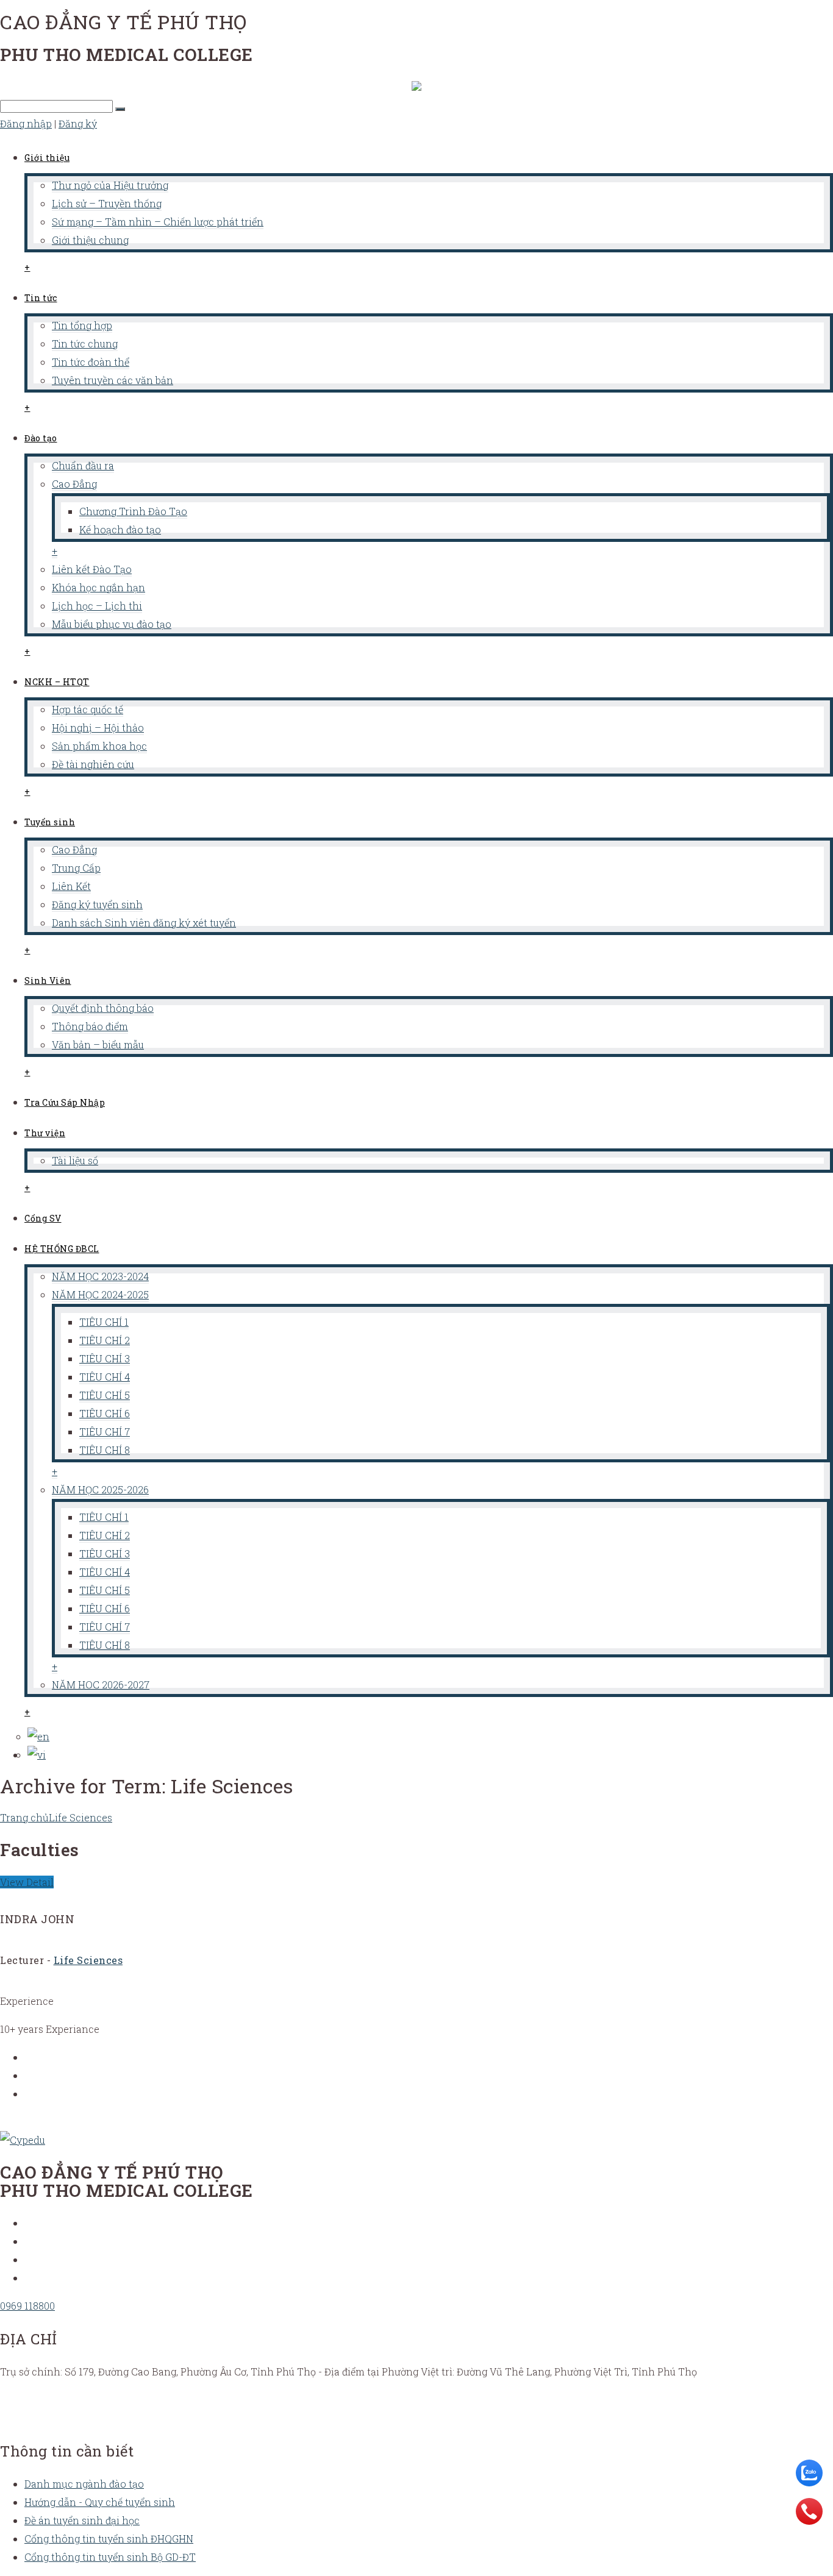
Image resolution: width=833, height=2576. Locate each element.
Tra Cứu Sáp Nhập (65, 1102)
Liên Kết (71, 886)
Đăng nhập (26, 123)
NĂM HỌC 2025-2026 (100, 1489)
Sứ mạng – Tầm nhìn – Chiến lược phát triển (158, 222)
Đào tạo (41, 438)
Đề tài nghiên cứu (93, 764)
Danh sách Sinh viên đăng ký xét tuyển (144, 923)
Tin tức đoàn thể (91, 362)
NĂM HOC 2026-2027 (101, 1685)
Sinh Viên (48, 980)
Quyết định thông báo (103, 1008)
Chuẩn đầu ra (83, 465)
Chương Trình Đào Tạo (133, 511)
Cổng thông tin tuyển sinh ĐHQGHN (109, 2539)
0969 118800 (27, 2306)
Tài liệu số (75, 1160)
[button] (120, 109)
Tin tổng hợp (82, 325)
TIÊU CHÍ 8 (105, 1450)
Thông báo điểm (90, 1026)
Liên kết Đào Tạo (92, 569)
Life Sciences (80, 1817)
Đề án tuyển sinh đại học (82, 2520)
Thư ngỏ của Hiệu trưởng (110, 185)
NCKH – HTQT (57, 682)
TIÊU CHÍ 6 (105, 1413)
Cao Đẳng (74, 484)
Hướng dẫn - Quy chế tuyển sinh (100, 2502)
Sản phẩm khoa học (99, 746)
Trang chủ (24, 1817)
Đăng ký (78, 123)
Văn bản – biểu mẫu (98, 1044)
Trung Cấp (76, 868)
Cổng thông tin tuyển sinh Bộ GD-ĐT (110, 2557)
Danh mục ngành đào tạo (84, 2484)
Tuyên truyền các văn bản (113, 380)
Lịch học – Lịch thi (97, 606)
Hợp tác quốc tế (88, 709)
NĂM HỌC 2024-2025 (100, 1294)
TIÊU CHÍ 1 (104, 1322)
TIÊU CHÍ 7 (105, 1432)
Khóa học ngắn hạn (98, 587)
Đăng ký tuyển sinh (97, 904)
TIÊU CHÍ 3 (105, 1358)
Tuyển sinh (50, 822)
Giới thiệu (47, 158)
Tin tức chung (85, 343)
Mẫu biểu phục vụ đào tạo (112, 624)
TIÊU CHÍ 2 (105, 1340)
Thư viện (45, 1133)
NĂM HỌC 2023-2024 (100, 1276)
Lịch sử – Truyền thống (107, 203)
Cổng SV (43, 1218)
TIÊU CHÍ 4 (105, 1377)
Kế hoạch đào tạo (120, 529)
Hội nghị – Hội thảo (98, 728)
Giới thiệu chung (90, 240)
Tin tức (41, 298)
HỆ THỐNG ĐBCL (62, 1249)
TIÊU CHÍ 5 (105, 1395)
